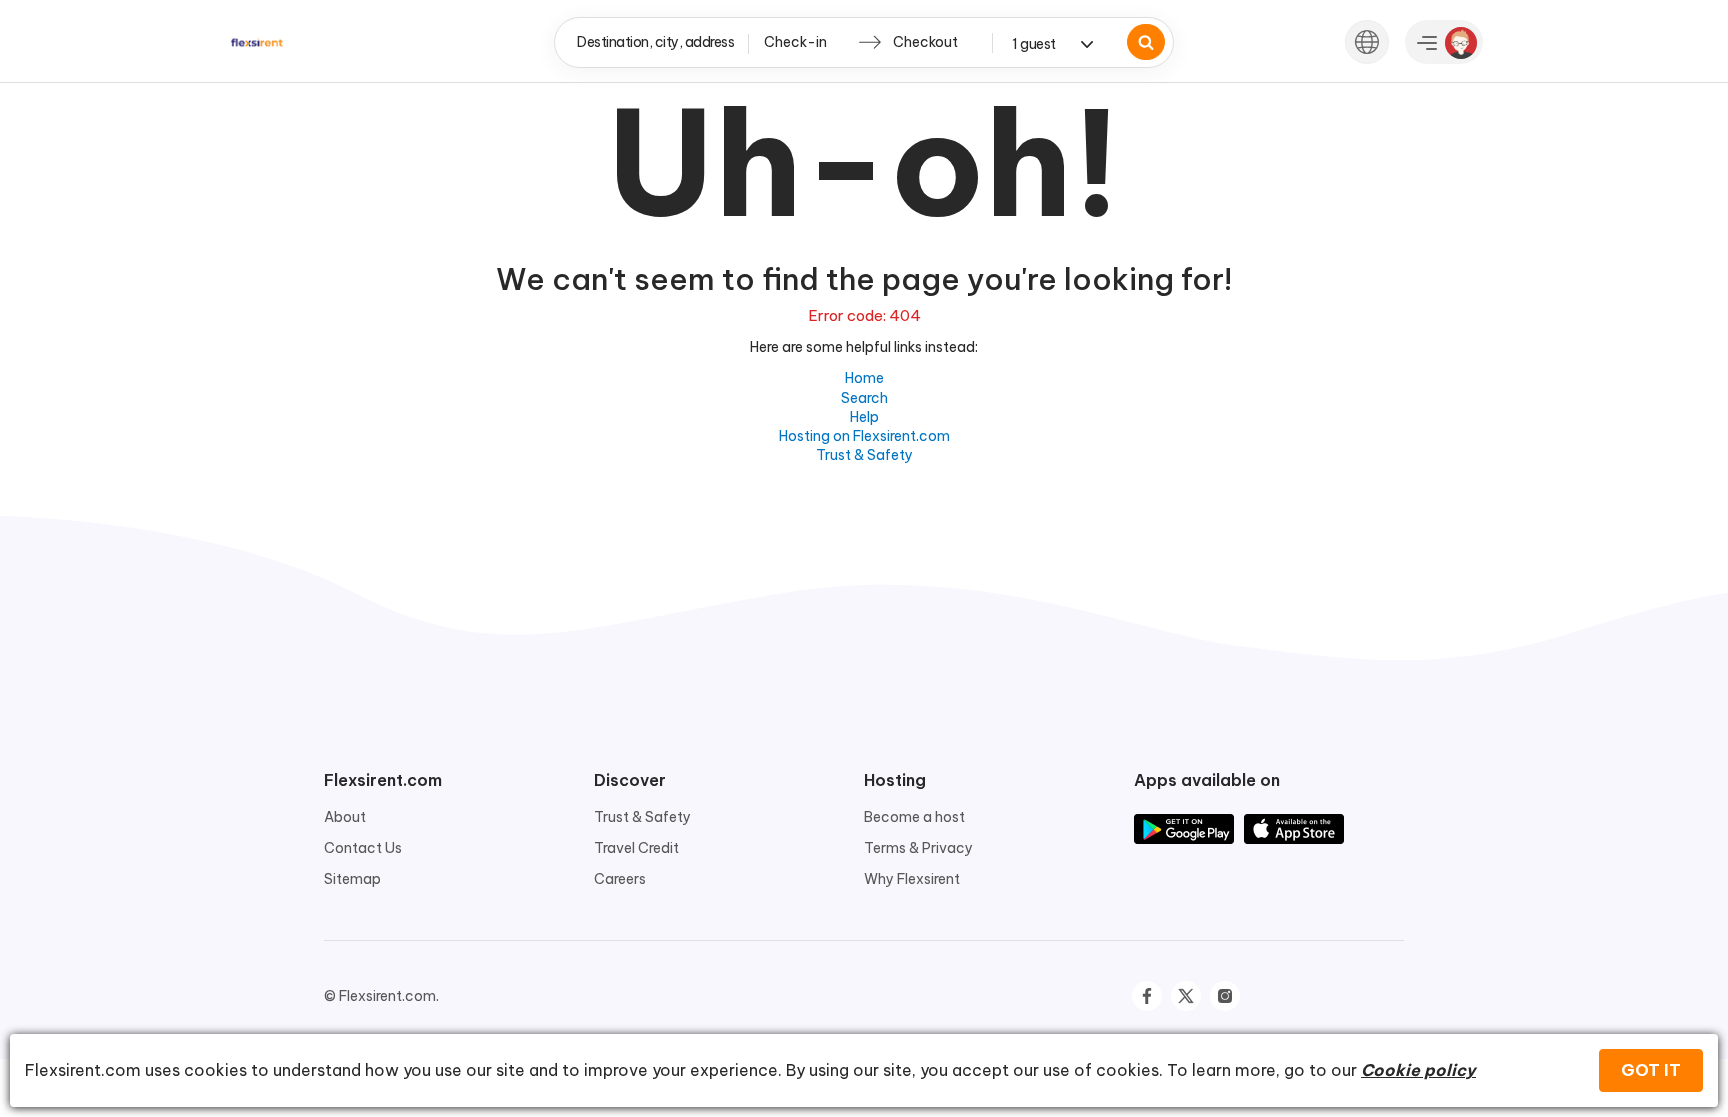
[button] (1367, 41)
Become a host (914, 817)
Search (864, 398)
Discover (630, 780)
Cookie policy (1418, 1070)
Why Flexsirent (912, 879)
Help (864, 417)
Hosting (895, 780)
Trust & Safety (864, 455)
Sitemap (352, 879)
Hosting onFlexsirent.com (864, 436)
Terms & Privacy (918, 848)
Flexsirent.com (383, 780)
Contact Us (363, 848)
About (345, 817)
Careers (620, 879)
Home (864, 378)
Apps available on (1207, 780)
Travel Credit (636, 848)
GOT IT (1651, 1070)
